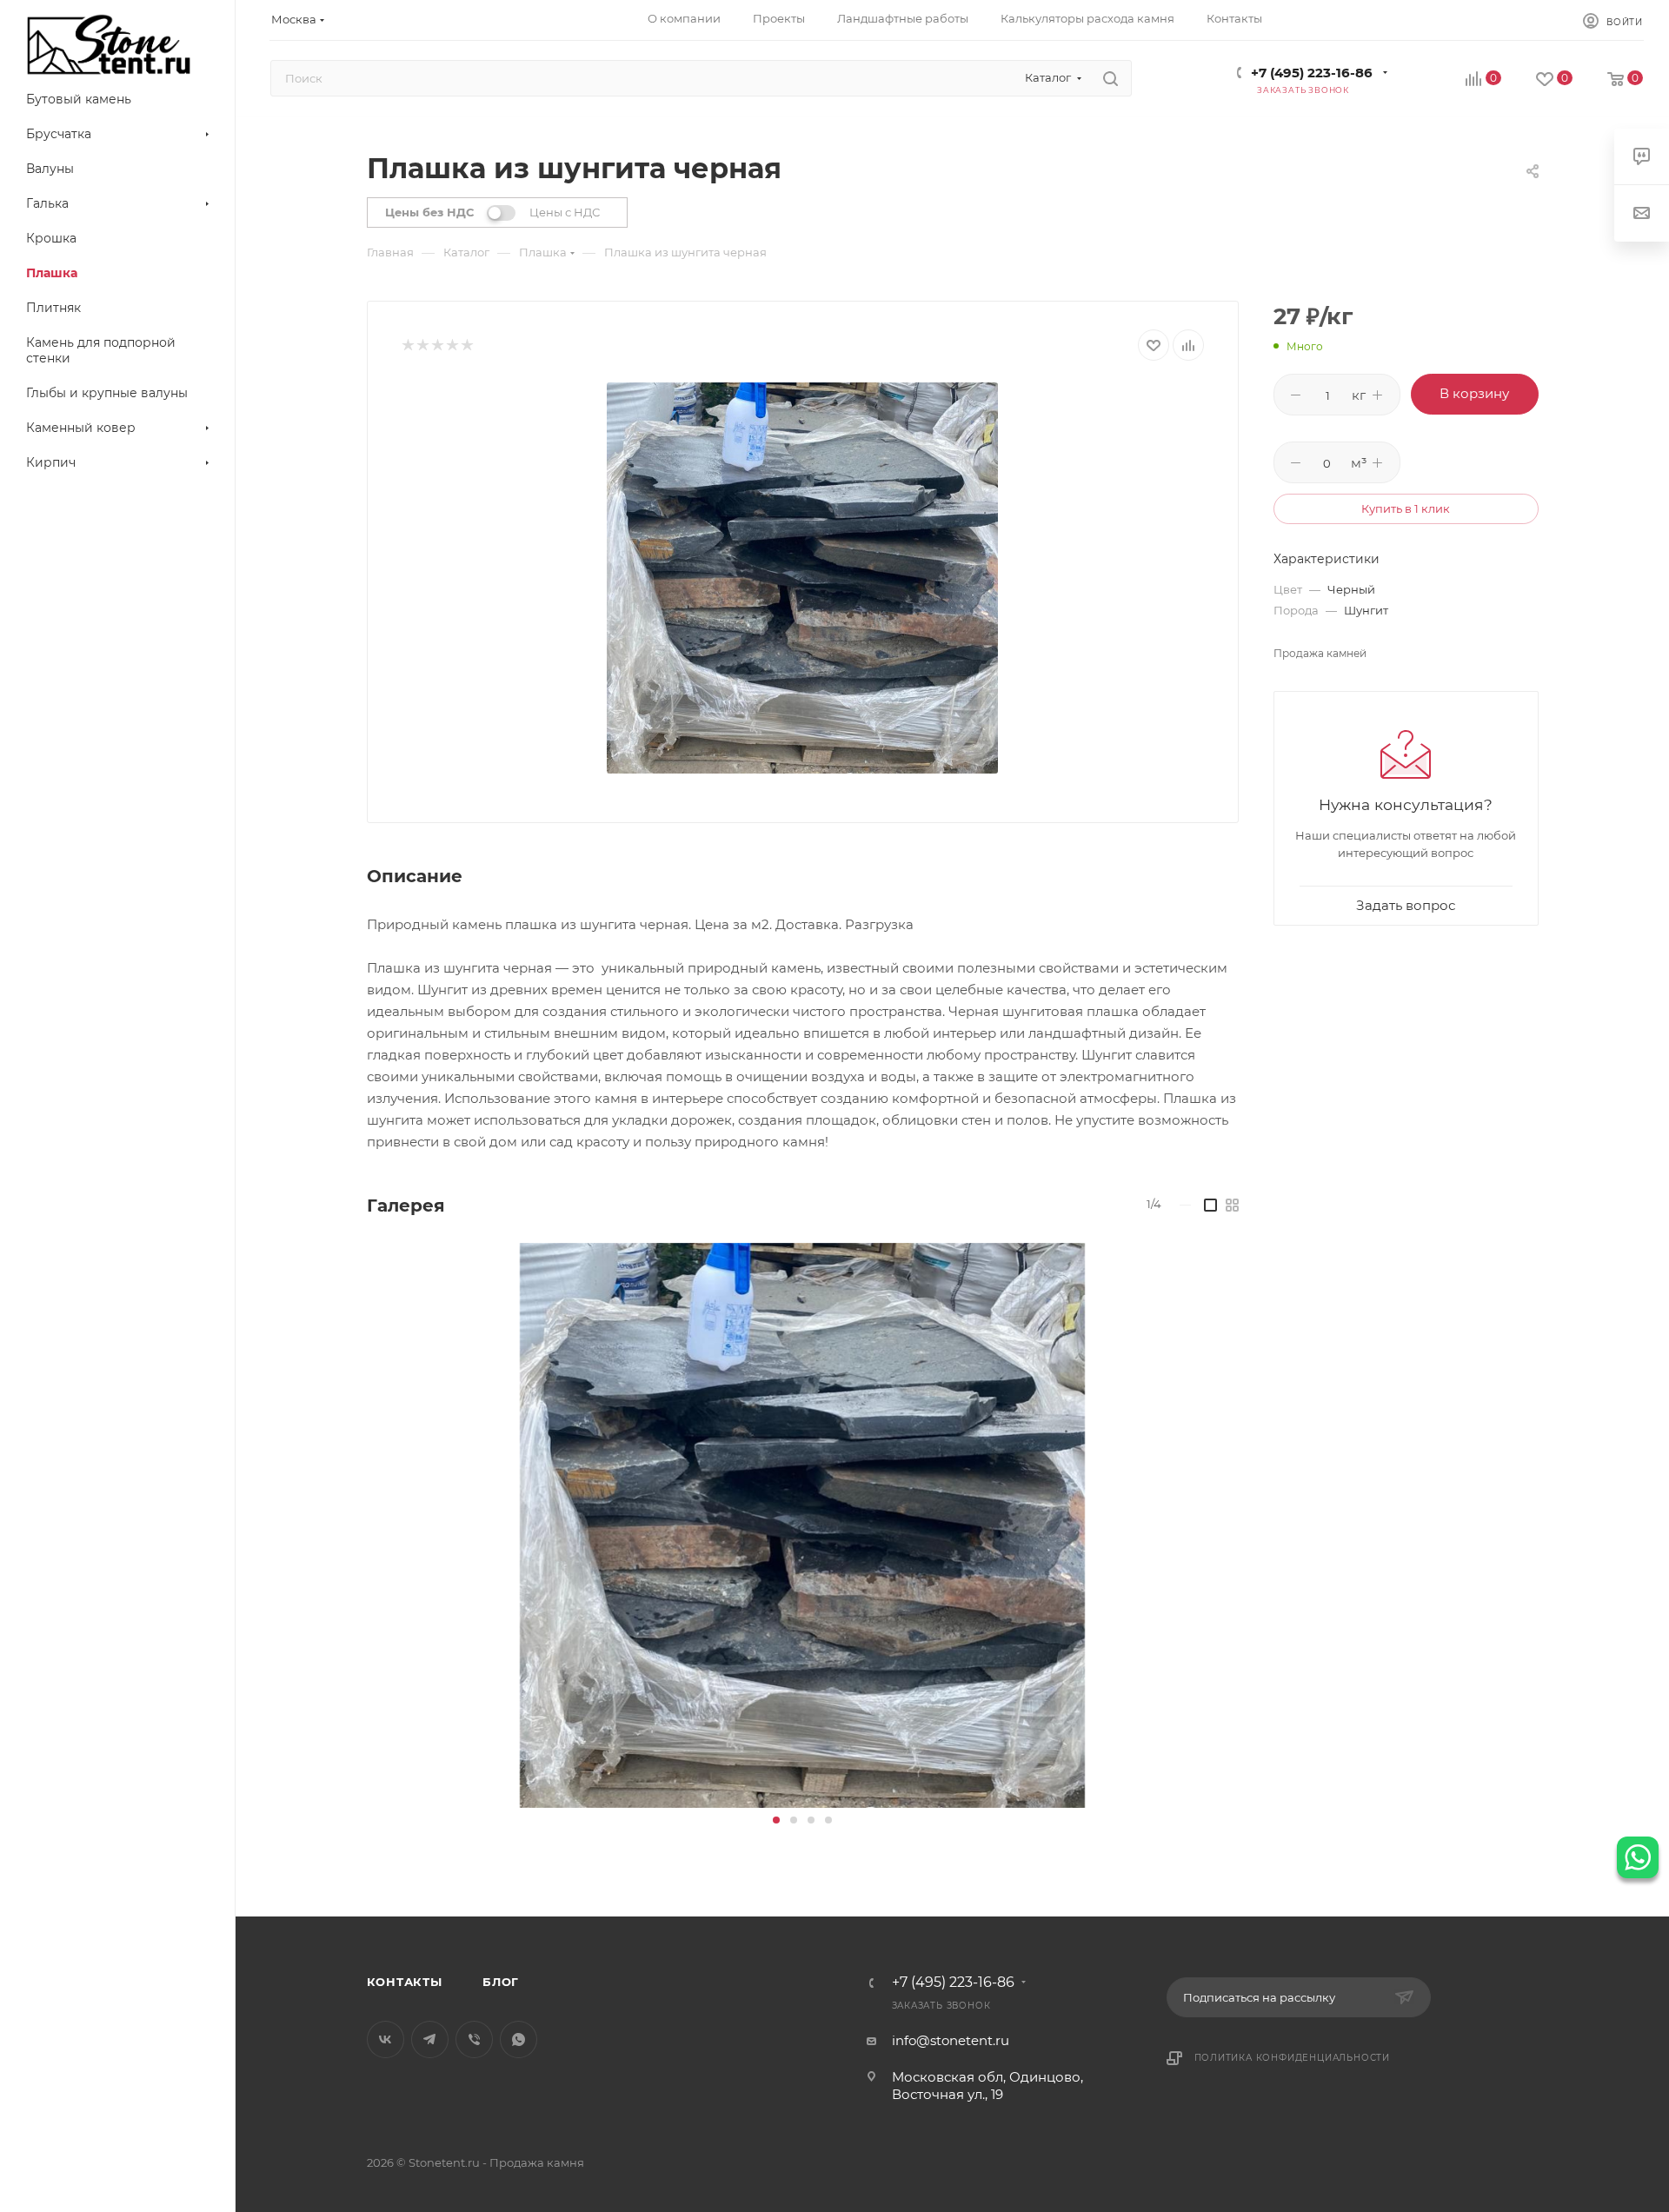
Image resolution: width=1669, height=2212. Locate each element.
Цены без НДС (429, 212)
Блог (501, 1982)
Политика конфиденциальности (1293, 2058)
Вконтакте (386, 2039)
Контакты (405, 1982)
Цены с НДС (565, 212)
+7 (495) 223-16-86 (1312, 73)
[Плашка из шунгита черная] (802, 578)
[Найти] (1110, 78)
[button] (776, 1820)
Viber (474, 2039)
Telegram (430, 2039)
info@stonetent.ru (951, 2040)
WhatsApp (519, 2039)
